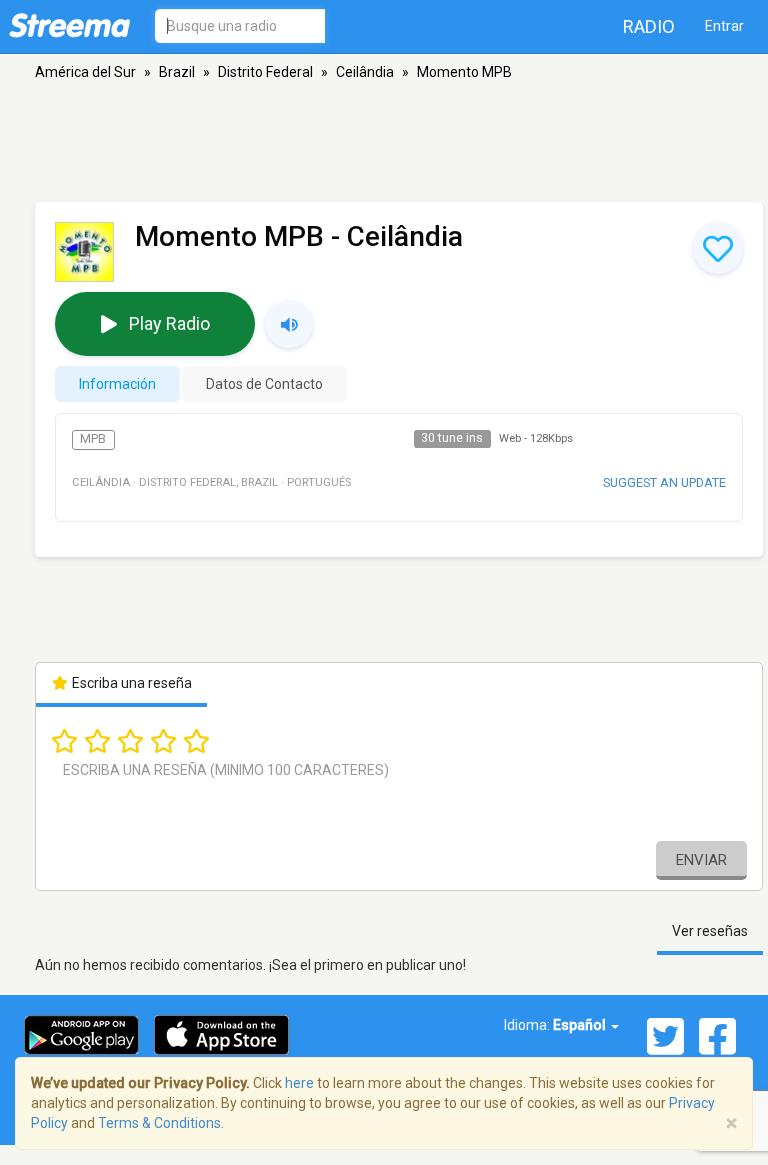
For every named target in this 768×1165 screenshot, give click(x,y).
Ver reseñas (710, 931)
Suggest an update (664, 482)
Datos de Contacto (264, 384)
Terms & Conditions (159, 1123)
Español (581, 1025)
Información (117, 384)
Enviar (701, 860)
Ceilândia (365, 72)
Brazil (177, 72)
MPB (93, 439)
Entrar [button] (724, 26)
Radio (649, 26)
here (299, 1083)
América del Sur (85, 72)
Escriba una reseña (130, 683)
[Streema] (69, 25)
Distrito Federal (265, 72)
